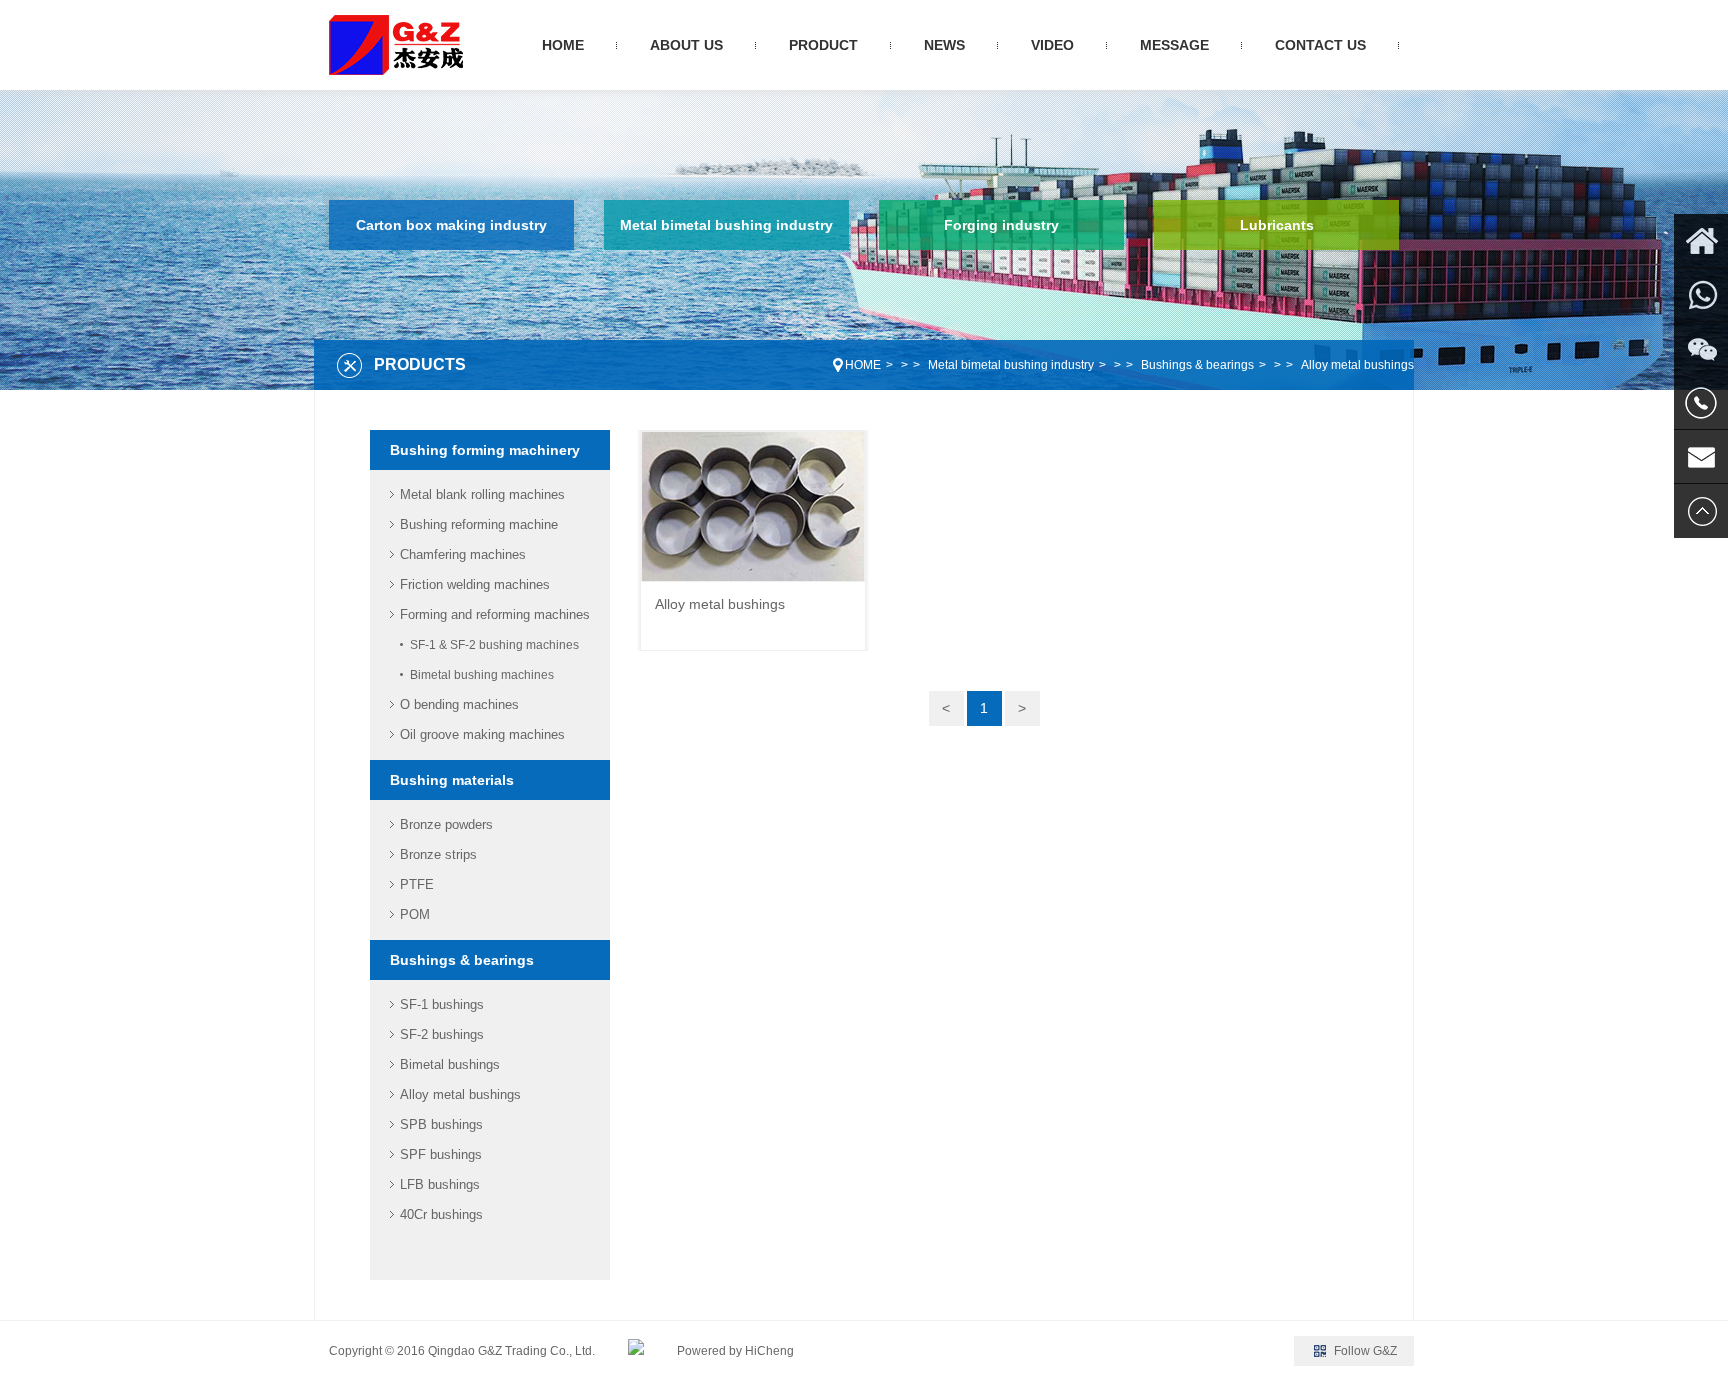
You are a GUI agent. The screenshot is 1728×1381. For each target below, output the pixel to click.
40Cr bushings (441, 1214)
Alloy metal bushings (1357, 365)
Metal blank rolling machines (482, 494)
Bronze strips (438, 854)
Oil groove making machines (482, 734)
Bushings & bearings (1197, 365)
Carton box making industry (451, 225)
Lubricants (1277, 225)
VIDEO (1052, 45)
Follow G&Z (1365, 1351)
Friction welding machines (475, 584)
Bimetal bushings (450, 1064)
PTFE (417, 884)
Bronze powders (446, 824)
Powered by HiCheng (735, 1351)
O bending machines (459, 704)
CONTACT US (1320, 45)
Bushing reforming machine (479, 524)
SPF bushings (441, 1154)
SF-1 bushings (442, 1004)
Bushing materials (452, 780)
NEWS (944, 45)
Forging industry (1001, 225)
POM (415, 914)
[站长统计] (636, 1351)
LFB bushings (440, 1184)
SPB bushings (441, 1124)
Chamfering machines (463, 554)
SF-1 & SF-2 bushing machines (494, 645)
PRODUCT (823, 45)
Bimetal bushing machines (482, 675)
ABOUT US (686, 45)
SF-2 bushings (442, 1034)
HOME (563, 45)
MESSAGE (1174, 45)
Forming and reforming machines (495, 614)
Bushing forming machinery (485, 450)
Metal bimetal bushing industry (726, 225)
